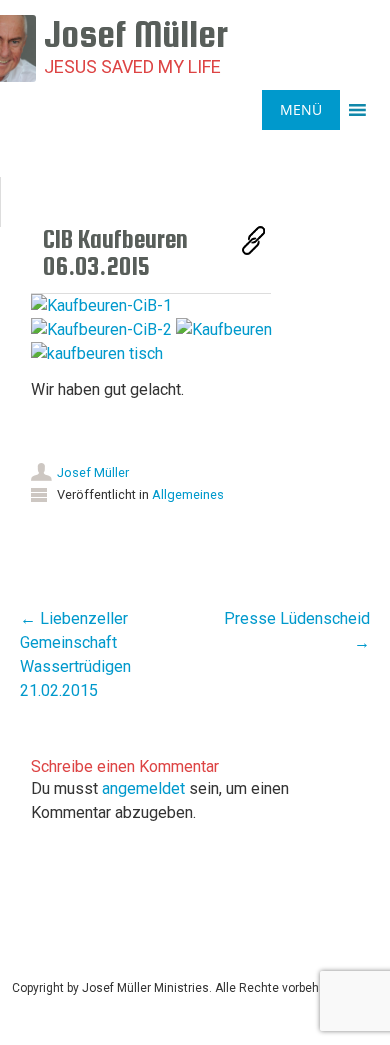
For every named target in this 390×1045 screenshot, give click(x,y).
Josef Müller (93, 472)
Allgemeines (188, 494)
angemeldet (143, 788)
